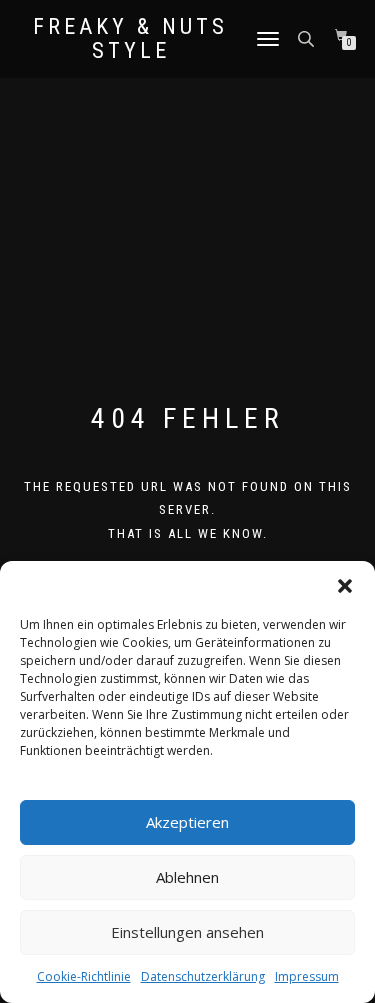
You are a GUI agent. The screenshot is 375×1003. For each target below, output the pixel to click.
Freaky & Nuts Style (130, 39)
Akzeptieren (187, 822)
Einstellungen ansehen (187, 932)
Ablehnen (187, 877)
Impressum (307, 976)
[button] (345, 586)
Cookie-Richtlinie (84, 976)
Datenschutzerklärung (203, 976)
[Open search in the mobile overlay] (308, 37)
